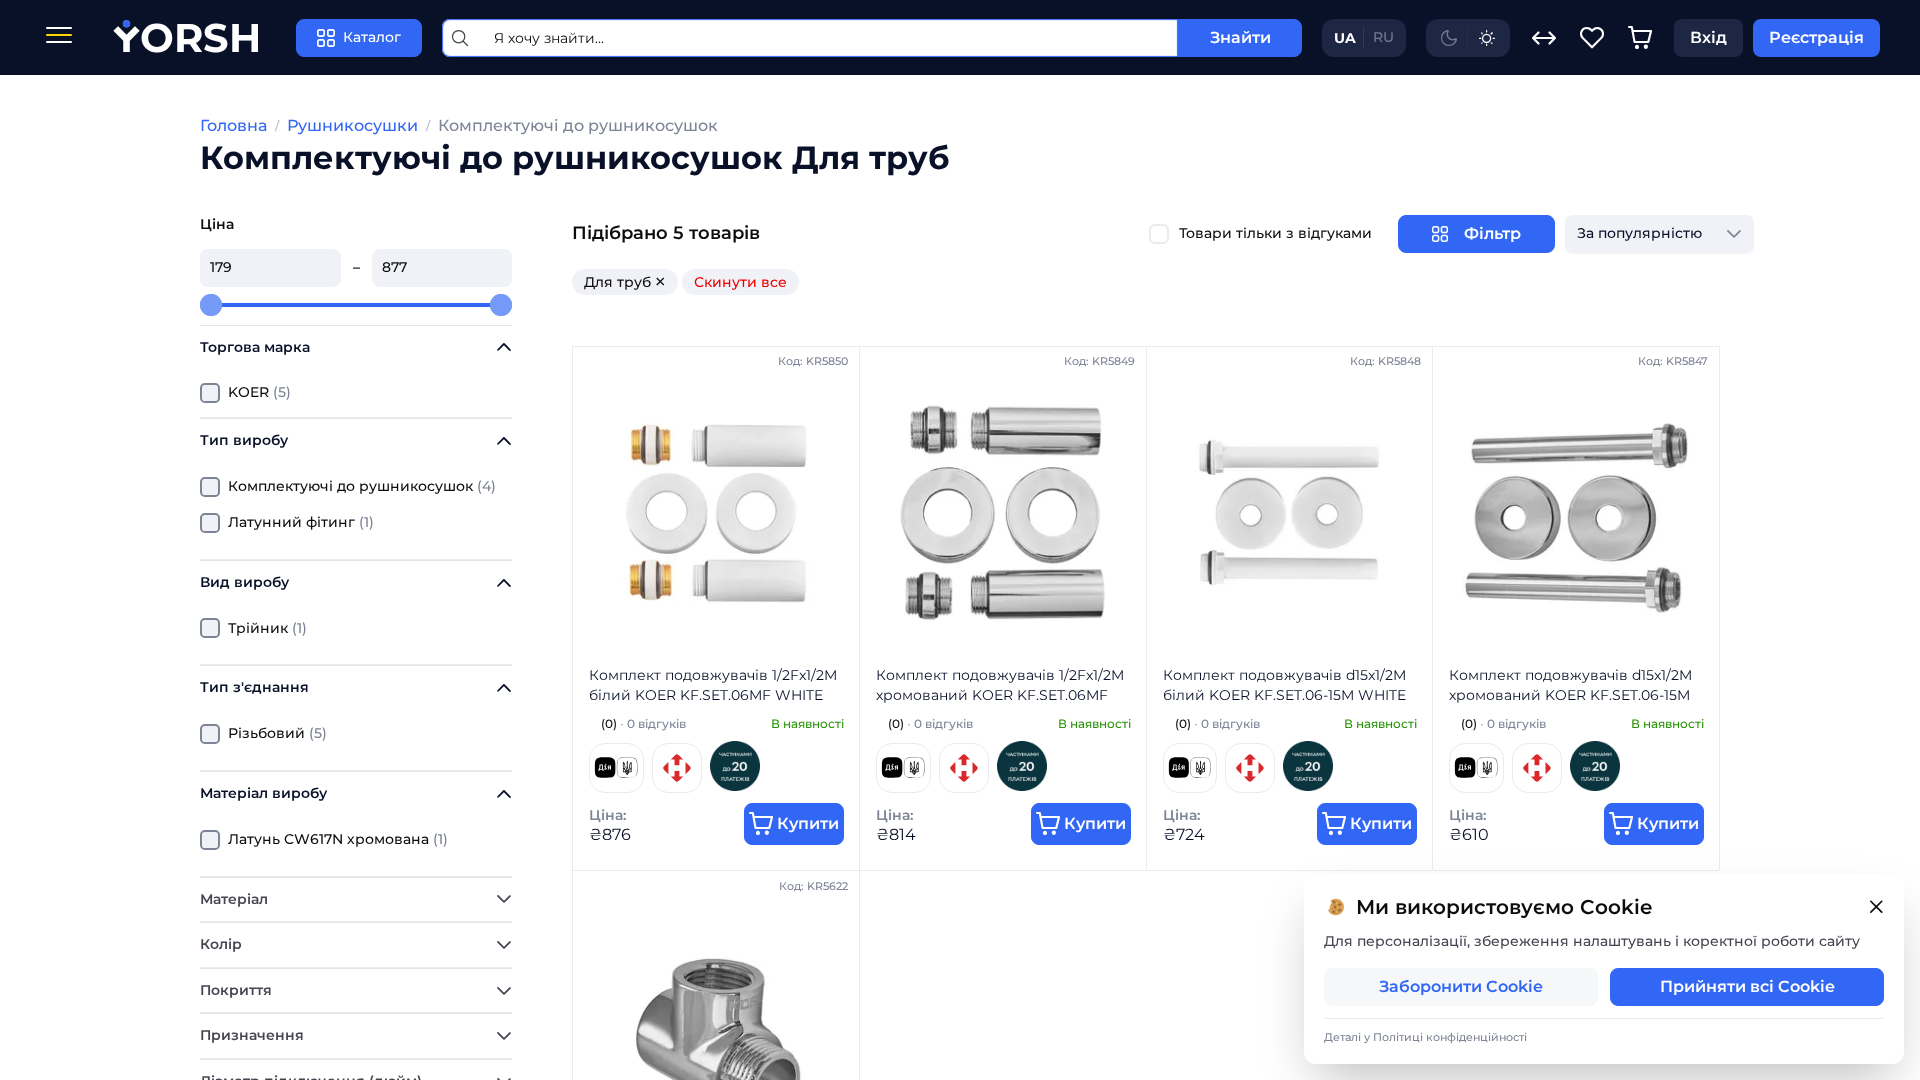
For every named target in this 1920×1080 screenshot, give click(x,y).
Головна (233, 125)
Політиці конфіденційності (1450, 1037)
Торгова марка (255, 347)
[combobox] (1639, 234)
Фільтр (1492, 233)
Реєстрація (1816, 37)
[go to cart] (1640, 38)
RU (1383, 37)
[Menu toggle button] (59, 37)
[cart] (1640, 38)
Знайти (1240, 37)
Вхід (1708, 37)
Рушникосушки (352, 125)
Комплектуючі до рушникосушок (578, 125)
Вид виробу (244, 582)
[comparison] (1544, 38)
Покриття (236, 990)
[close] (1876, 907)
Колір (221, 944)
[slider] (211, 305)
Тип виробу (244, 440)
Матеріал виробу (263, 793)
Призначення (252, 1035)
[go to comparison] (1544, 38)
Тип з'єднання (254, 687)
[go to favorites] (1592, 38)
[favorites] (1592, 38)
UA (1345, 38)
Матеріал (234, 899)
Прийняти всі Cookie (1747, 986)
